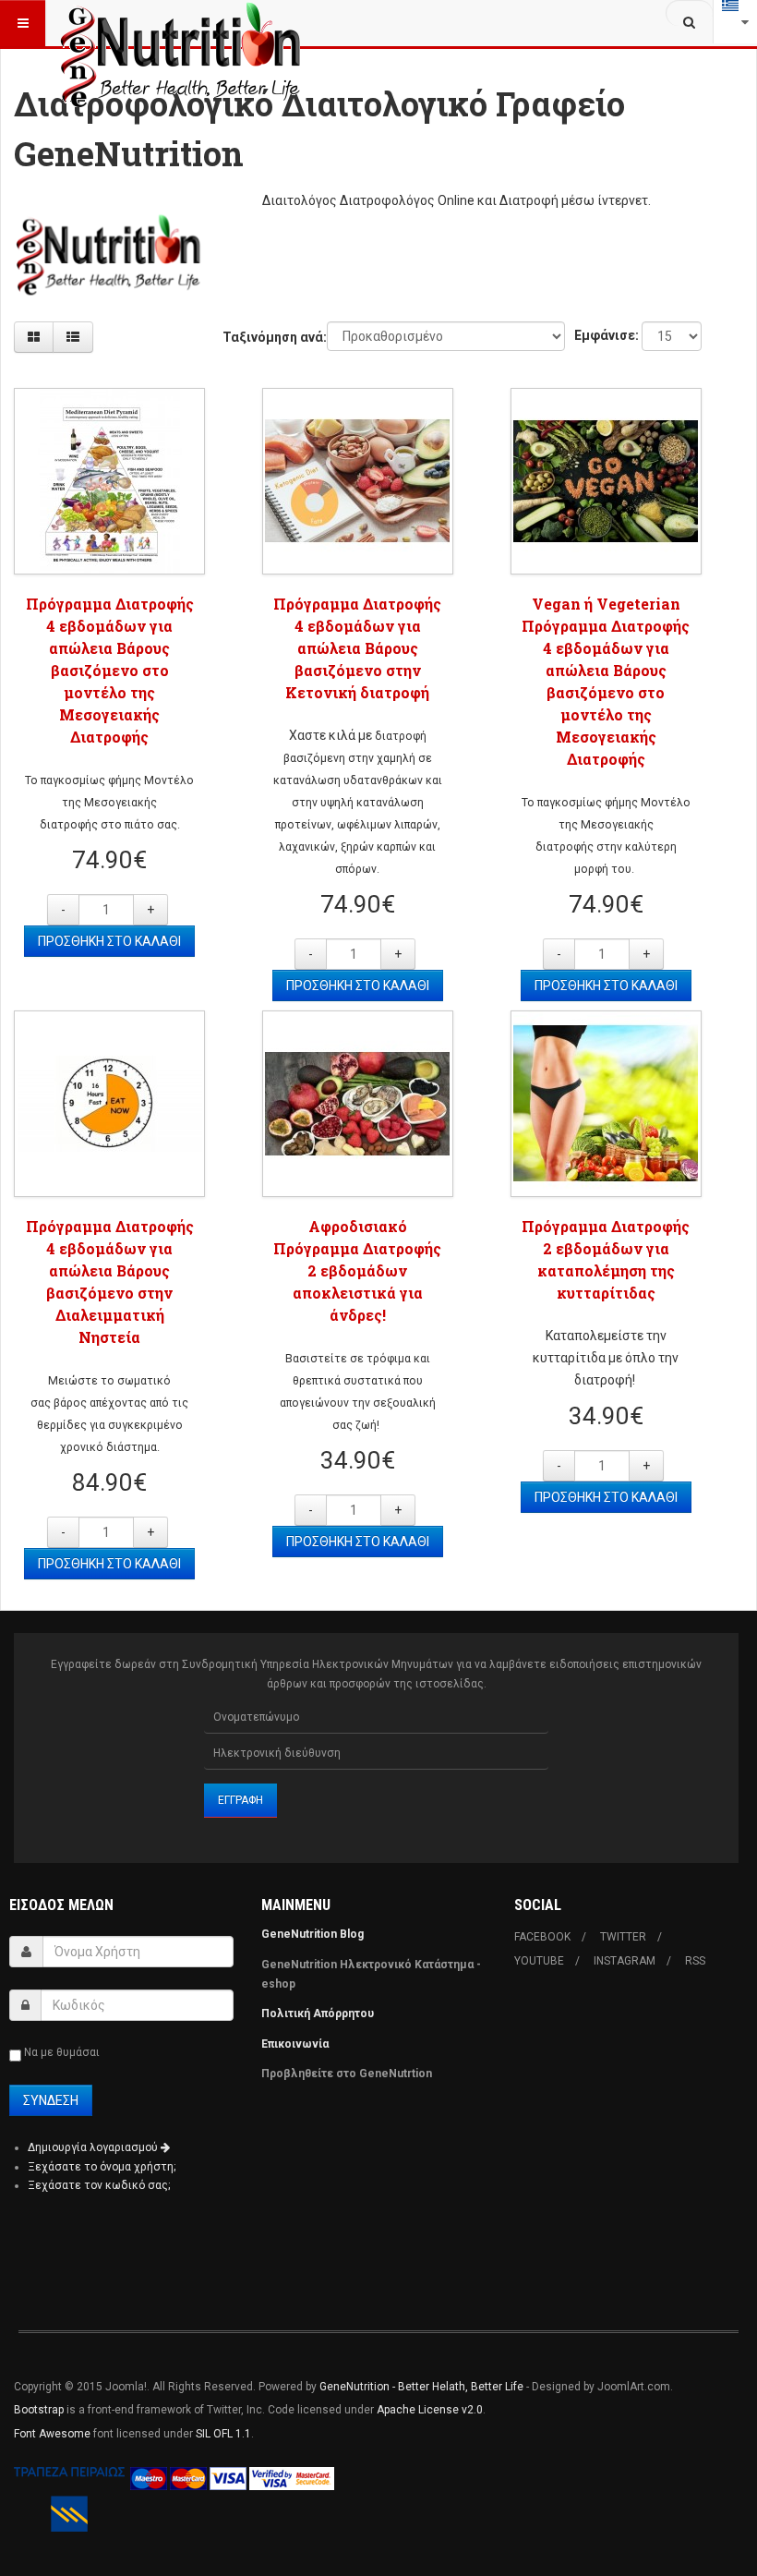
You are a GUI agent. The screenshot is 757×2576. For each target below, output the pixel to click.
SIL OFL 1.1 (223, 2434)
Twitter (623, 1937)
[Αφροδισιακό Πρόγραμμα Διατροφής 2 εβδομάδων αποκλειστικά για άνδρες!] (357, 1022)
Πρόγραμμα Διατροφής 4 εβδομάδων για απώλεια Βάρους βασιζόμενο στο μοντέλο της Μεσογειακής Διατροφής (110, 670)
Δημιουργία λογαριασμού (94, 2147)
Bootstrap (39, 2410)
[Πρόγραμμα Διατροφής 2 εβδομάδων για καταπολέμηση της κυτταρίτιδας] (606, 1022)
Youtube (539, 1961)
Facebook (542, 1937)
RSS (695, 1961)
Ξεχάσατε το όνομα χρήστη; (102, 2167)
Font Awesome (52, 2434)
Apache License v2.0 (430, 2410)
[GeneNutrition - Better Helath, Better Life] (182, 23)
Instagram (625, 1961)
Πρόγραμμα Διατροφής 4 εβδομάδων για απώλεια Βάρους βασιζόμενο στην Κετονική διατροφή (357, 648)
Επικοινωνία (296, 2044)
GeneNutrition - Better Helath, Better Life (421, 2387)
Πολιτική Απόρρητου (318, 2014)
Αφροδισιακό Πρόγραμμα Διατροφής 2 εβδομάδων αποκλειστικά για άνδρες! (357, 1270)
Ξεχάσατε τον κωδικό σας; (99, 2185)
